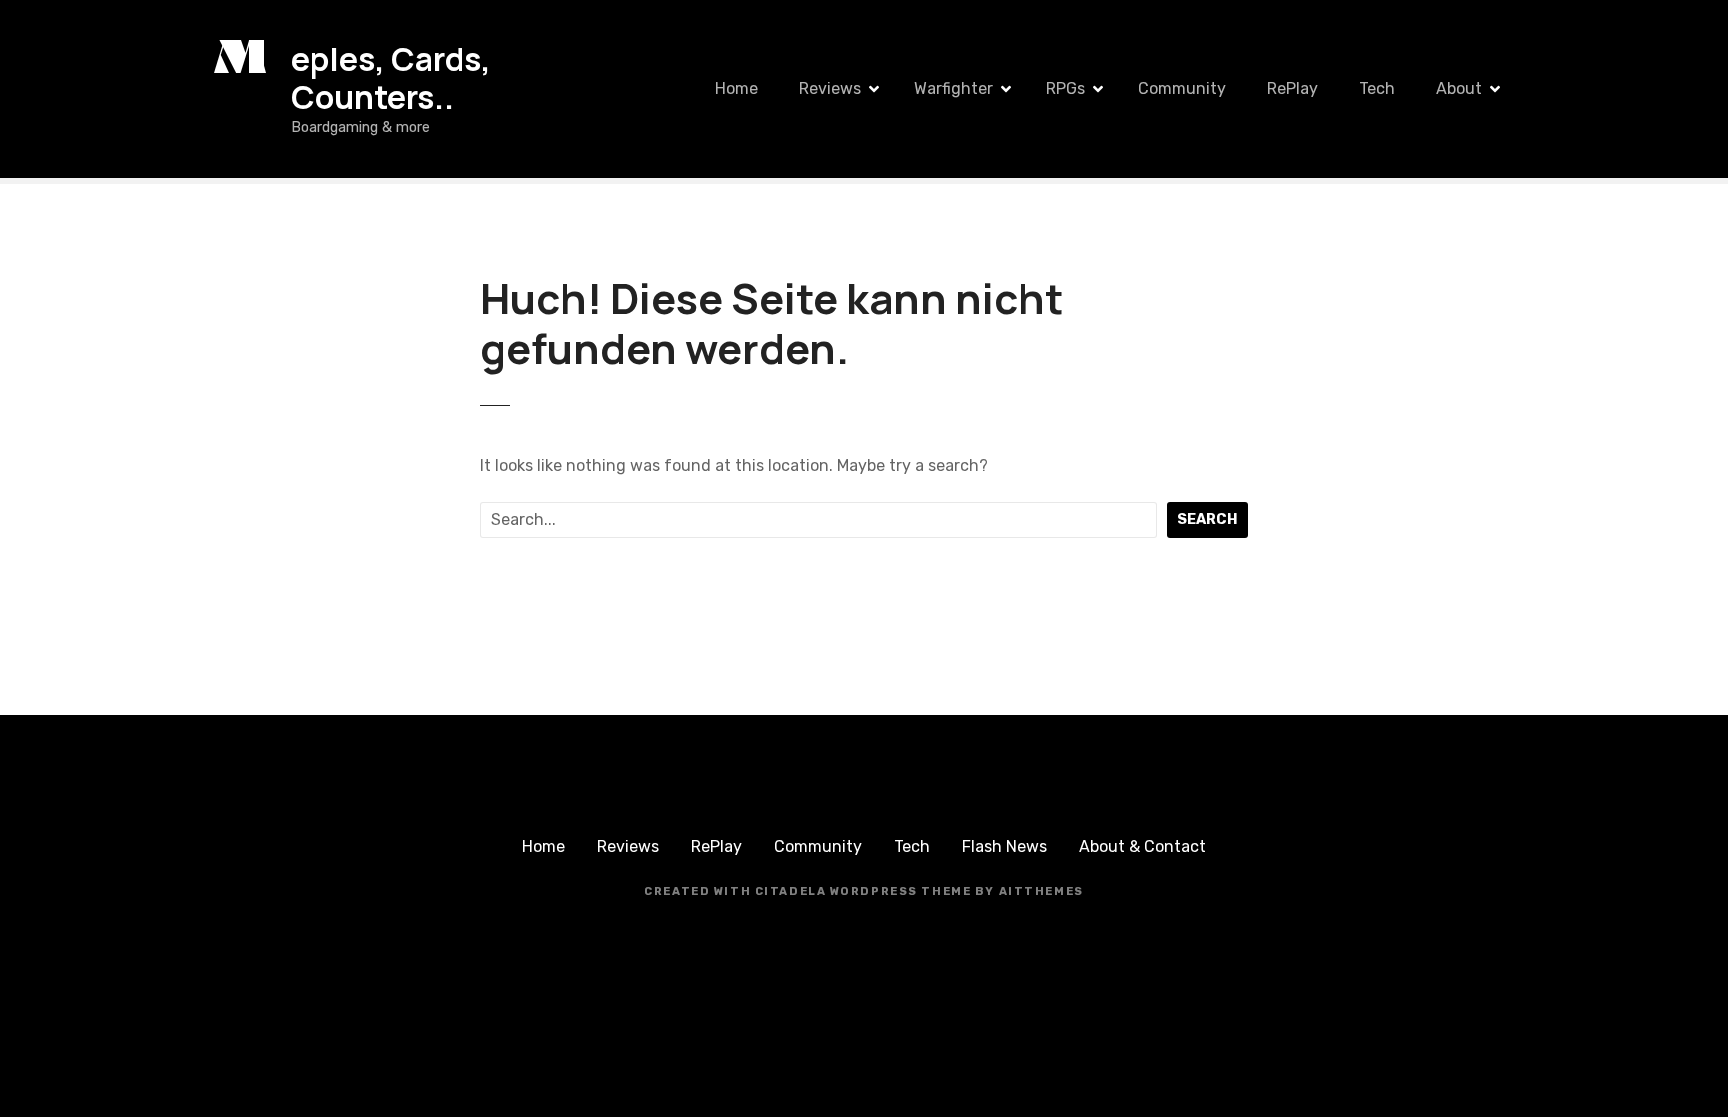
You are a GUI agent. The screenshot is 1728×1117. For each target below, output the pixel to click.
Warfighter (953, 88)
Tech (1377, 88)
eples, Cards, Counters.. (391, 78)
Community (1182, 88)
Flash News (1004, 846)
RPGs (1065, 88)
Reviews (830, 88)
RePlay (1292, 88)
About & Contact (1142, 846)
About (1459, 88)
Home (736, 88)
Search (1207, 519)
